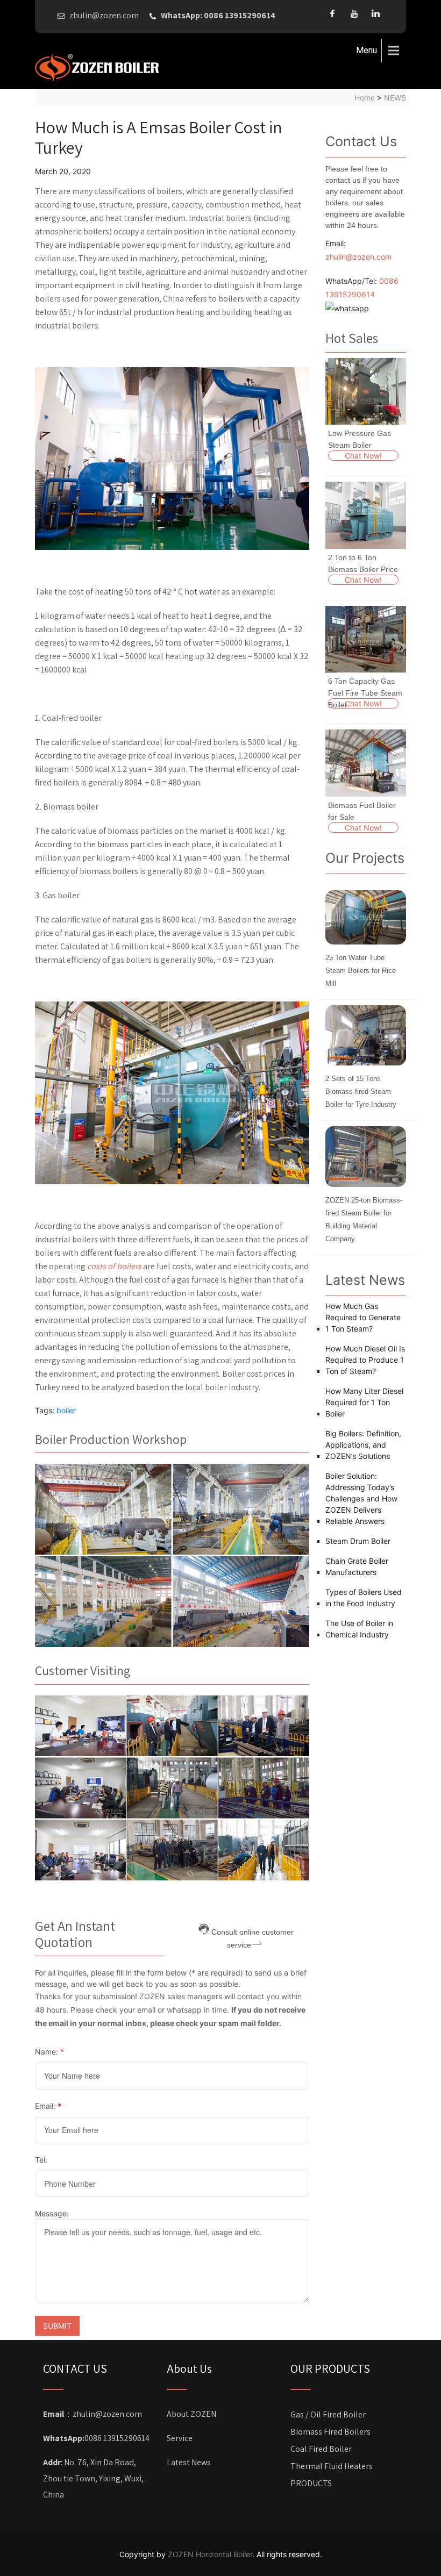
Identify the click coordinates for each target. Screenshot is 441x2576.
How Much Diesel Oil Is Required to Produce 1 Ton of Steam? (365, 1360)
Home (365, 98)
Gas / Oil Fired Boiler (328, 2414)
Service (180, 2438)
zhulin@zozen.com (358, 257)
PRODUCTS (311, 2483)
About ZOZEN (191, 2414)
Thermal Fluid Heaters (332, 2466)
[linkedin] (375, 13)
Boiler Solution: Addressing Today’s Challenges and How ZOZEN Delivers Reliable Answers (361, 1498)
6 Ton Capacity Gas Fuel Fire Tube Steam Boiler (365, 693)
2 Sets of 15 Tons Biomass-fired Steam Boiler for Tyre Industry (361, 1092)
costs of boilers (114, 1266)
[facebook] (332, 13)
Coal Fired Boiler (321, 2449)
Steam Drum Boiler (358, 1541)
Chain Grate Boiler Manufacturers (357, 1566)
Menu (367, 50)
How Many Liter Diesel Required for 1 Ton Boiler (364, 1402)
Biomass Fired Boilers (330, 2432)
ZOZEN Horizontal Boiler (210, 2554)
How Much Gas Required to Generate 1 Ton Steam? (363, 1317)
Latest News (189, 2462)
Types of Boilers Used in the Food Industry (364, 1598)
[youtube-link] (354, 13)
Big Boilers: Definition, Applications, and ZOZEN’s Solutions (363, 1445)
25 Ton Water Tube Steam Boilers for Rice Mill (361, 971)
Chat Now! (363, 456)
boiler (66, 1410)
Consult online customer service (252, 1931)
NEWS (395, 98)
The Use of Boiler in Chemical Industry (359, 1629)
